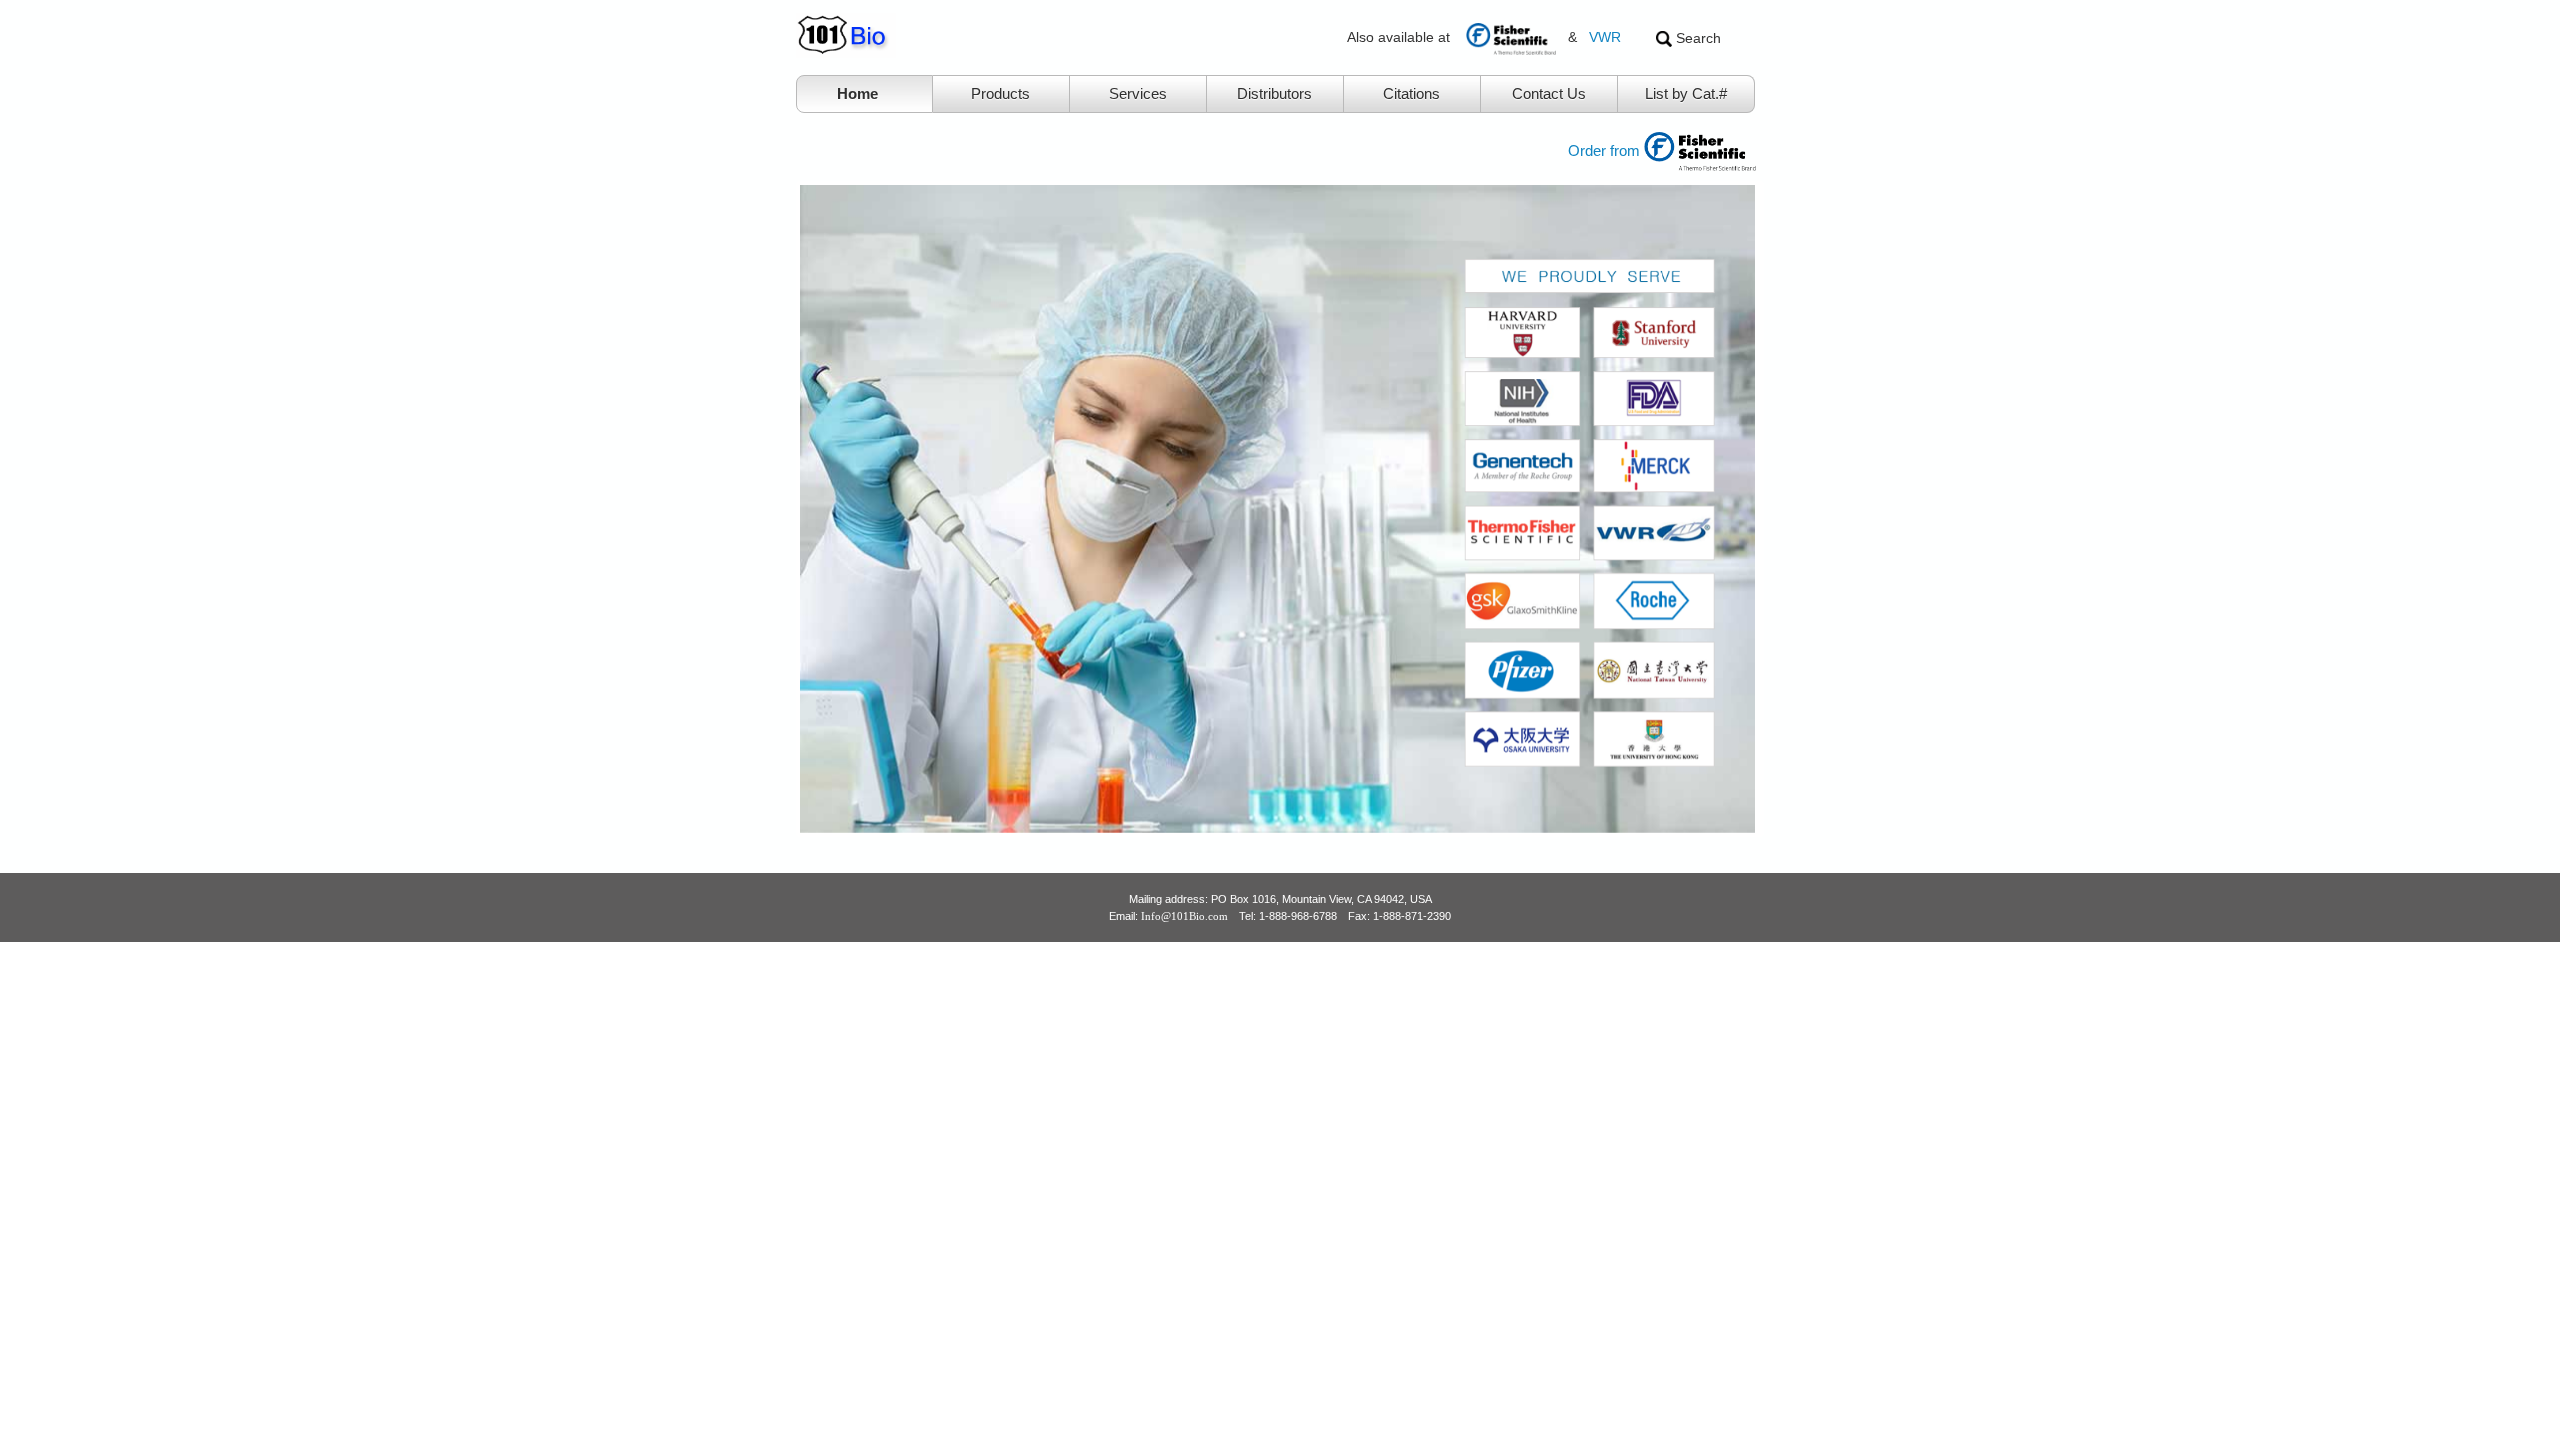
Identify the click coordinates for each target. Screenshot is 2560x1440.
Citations (1411, 93)
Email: (1168, 916)
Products (1000, 93)
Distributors (1274, 93)
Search (1696, 38)
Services (1138, 93)
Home (857, 93)
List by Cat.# (1686, 93)
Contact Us (1549, 93)
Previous (770, 509)
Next (1790, 509)
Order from (1606, 150)
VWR (1605, 37)
